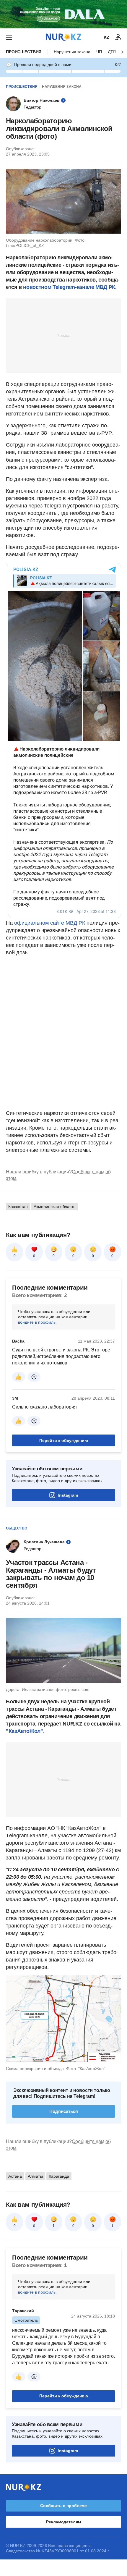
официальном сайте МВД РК (50, 923)
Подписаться (64, 2111)
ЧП (99, 52)
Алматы (35, 2176)
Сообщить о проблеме (63, 2506)
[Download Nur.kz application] (63, 14)
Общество (17, 1528)
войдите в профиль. (37, 1322)
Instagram (68, 1495)
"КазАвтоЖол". (25, 1731)
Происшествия (24, 52)
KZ (106, 37)
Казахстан (18, 1207)
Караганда (59, 2176)
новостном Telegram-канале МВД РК (69, 287)
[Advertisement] (63, 335)
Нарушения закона (72, 52)
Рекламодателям (63, 2522)
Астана (15, 2176)
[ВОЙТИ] (118, 37)
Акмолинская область (54, 1207)
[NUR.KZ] (63, 37)
